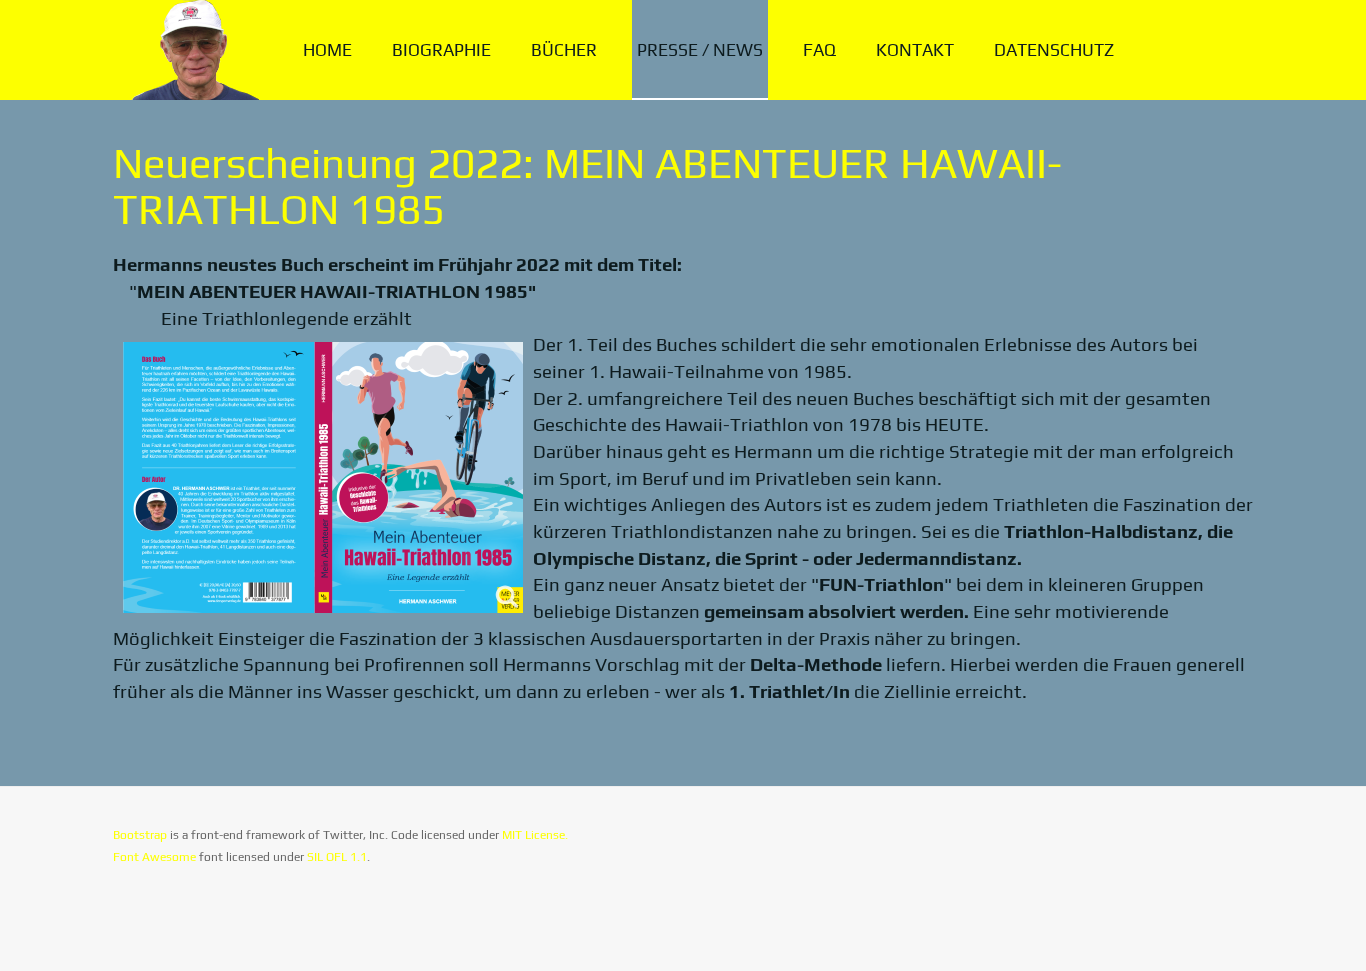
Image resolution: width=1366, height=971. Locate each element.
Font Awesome (154, 857)
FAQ (819, 50)
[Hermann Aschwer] (190, 50)
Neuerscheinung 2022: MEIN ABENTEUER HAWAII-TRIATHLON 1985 (587, 186)
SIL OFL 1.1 (337, 857)
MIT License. (535, 835)
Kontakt (915, 50)
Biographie (441, 50)
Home (327, 50)
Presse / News (700, 50)
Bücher (564, 50)
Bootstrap (140, 835)
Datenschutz (1054, 50)
